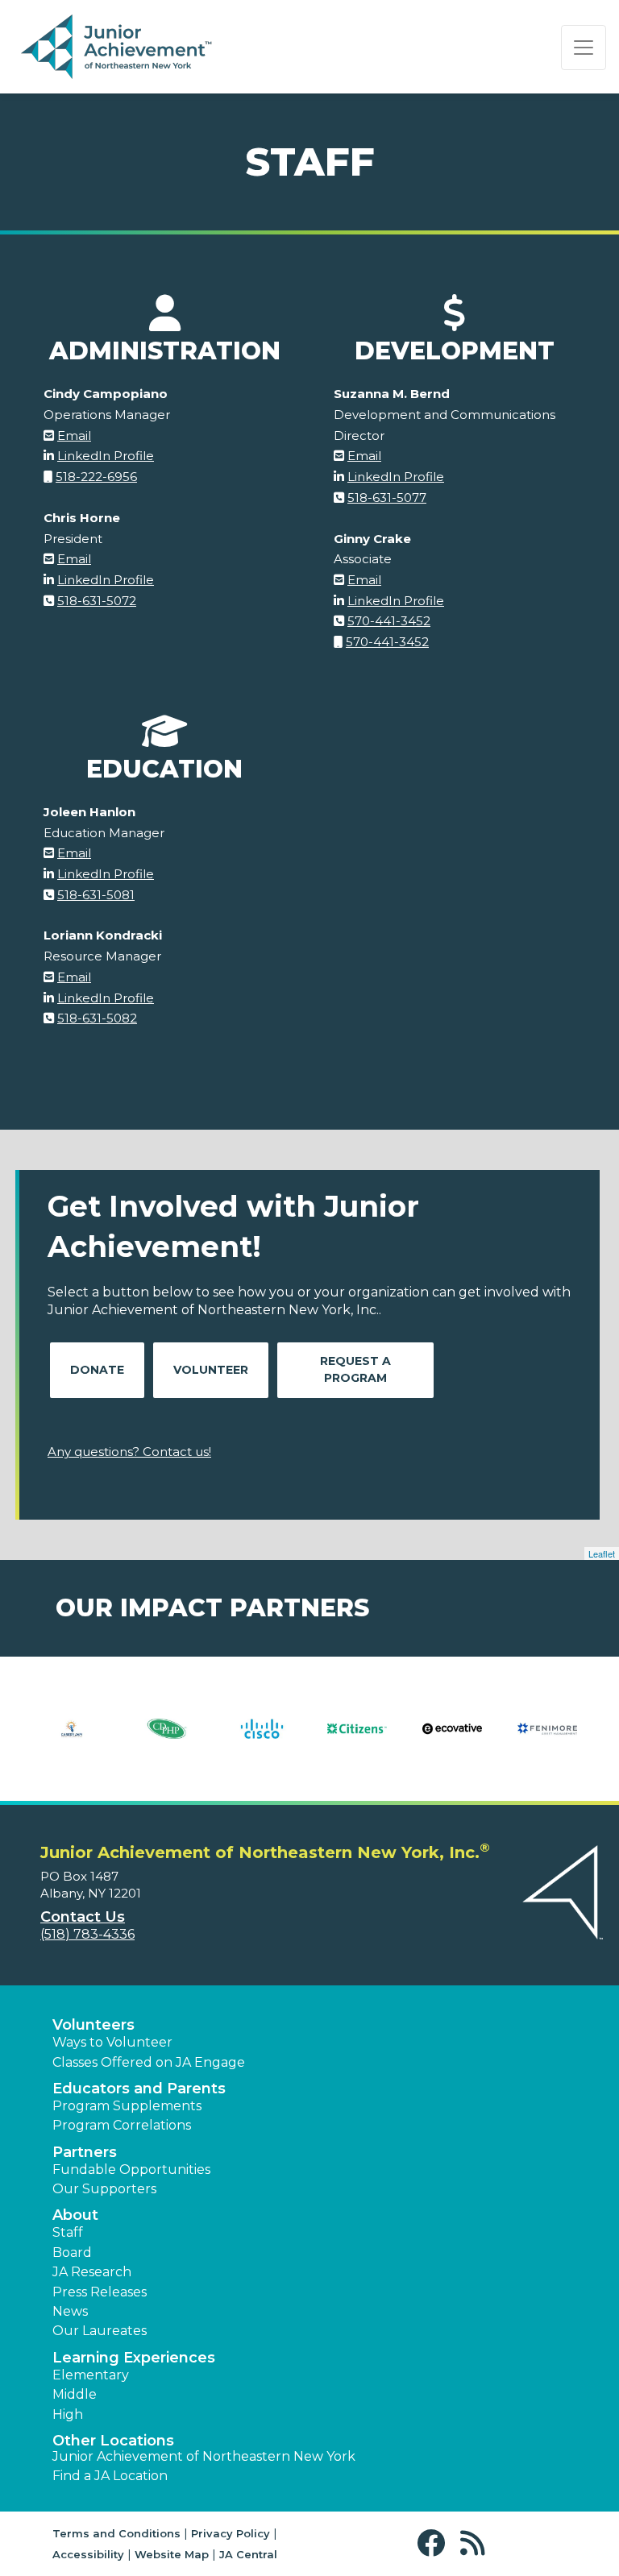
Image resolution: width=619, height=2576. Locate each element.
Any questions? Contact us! (129, 1452)
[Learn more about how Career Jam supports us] (72, 1739)
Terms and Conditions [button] (116, 2533)
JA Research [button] (92, 2272)
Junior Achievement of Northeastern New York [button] (204, 2456)
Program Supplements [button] (127, 2106)
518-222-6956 (96, 477)
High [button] (68, 2414)
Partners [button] (85, 2152)
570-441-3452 (389, 621)
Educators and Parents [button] (139, 2089)
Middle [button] (75, 2394)
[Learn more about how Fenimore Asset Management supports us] (547, 1739)
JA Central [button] (248, 2554)
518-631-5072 (97, 601)
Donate (97, 1370)
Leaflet (602, 1553)
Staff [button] (68, 2232)
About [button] (75, 2215)
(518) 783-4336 (87, 1934)
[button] (435, 2543)
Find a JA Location (110, 2476)
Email (74, 436)
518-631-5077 (387, 498)
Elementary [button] (91, 2375)
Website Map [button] (172, 2554)
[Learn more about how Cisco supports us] (262, 1739)
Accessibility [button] (88, 2554)
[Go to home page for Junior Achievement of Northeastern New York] (118, 48)
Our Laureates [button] (100, 2331)
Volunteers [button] (93, 2025)
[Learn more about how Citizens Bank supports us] (357, 1739)
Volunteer (211, 1370)
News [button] (70, 2311)
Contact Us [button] (83, 1917)
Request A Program (355, 1369)
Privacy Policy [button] (231, 2533)
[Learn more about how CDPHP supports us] (167, 1739)
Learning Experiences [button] (134, 2358)
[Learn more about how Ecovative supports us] (452, 1739)
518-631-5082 (97, 1018)
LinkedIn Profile (106, 456)
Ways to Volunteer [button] (112, 2042)
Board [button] (72, 2252)
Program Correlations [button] (122, 2125)
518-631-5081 (96, 895)
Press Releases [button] (100, 2292)
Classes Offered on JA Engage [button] (149, 2062)
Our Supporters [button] (104, 2189)
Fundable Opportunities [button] (131, 2169)
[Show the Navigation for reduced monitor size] (584, 48)
